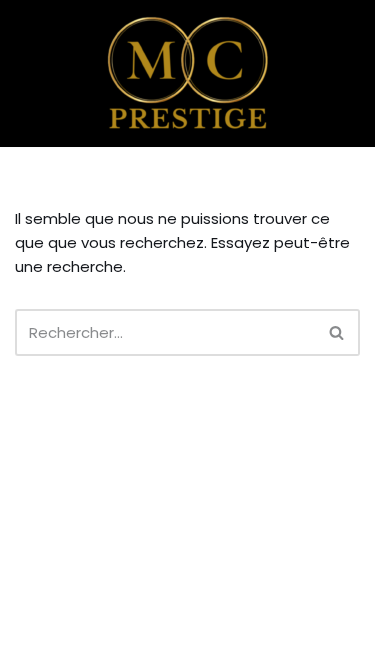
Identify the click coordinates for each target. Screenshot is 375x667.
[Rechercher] (337, 332)
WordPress (203, 646)
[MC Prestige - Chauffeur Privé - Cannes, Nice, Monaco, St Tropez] (188, 73)
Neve (34, 646)
